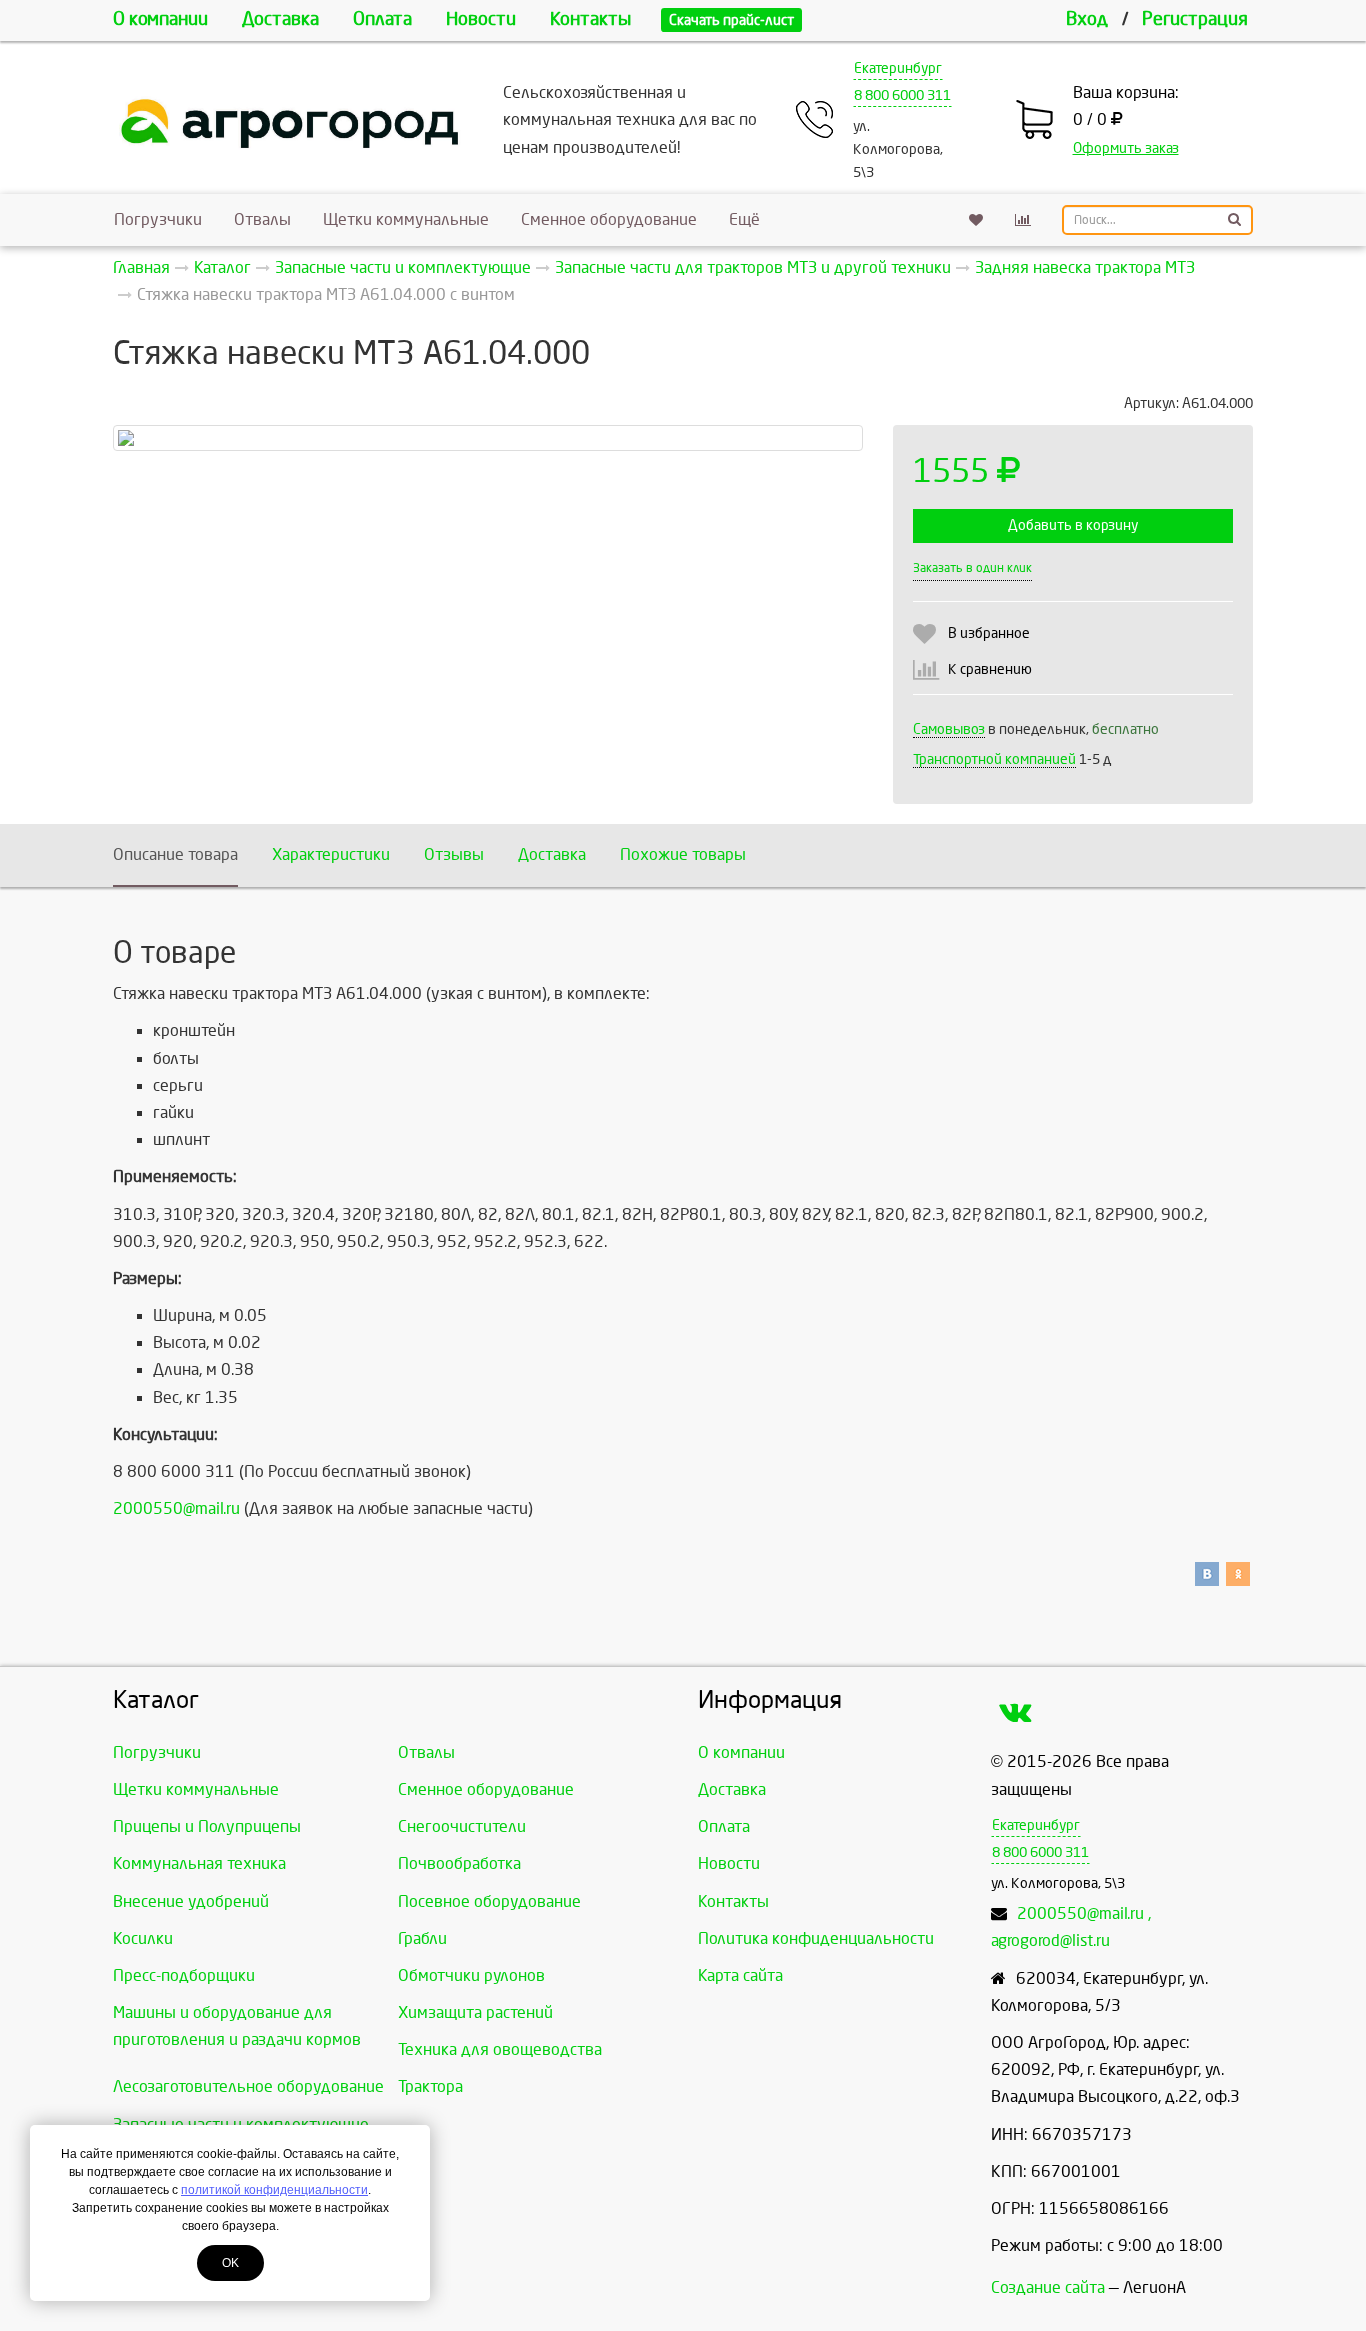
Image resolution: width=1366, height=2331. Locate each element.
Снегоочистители (462, 1826)
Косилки (143, 1938)
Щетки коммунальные (406, 219)
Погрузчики (158, 219)
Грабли (422, 1938)
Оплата (382, 19)
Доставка (280, 19)
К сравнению (990, 669)
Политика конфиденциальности (816, 1938)
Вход (1087, 19)
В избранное (989, 633)
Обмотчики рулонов (471, 1975)
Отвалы (262, 219)
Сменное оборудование (609, 219)
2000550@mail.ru (176, 1508)
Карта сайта (740, 1975)
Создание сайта (1048, 2287)
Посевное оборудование (489, 1901)
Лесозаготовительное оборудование (248, 2086)
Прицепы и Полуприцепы (207, 1826)
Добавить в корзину (1073, 525)
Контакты (590, 19)
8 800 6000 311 (902, 95)
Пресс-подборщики (184, 1975)
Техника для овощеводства (500, 2049)
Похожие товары (683, 854)
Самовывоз (949, 729)
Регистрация (1195, 19)
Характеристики (331, 854)
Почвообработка (459, 1863)
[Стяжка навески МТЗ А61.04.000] (488, 438)
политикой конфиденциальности (274, 2190)
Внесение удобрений (191, 1901)
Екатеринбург (898, 68)
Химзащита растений (475, 2012)
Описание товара (175, 854)
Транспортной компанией (994, 759)
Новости (481, 19)
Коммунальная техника (199, 1863)
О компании (160, 19)
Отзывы (454, 854)
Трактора (430, 2086)
